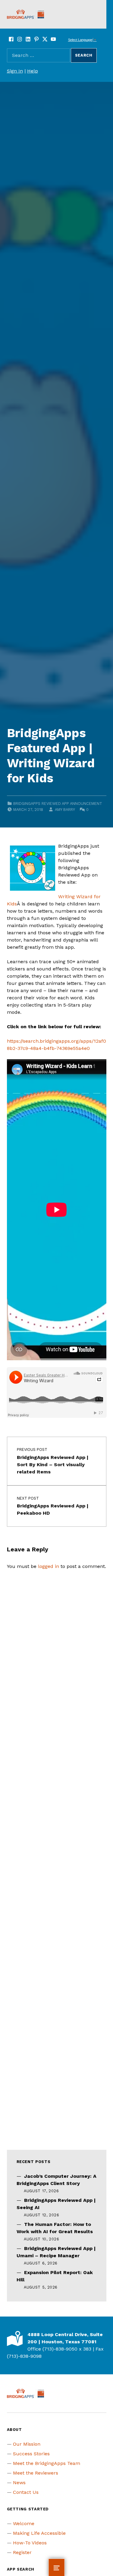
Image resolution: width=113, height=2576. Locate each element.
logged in (49, 1566)
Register (22, 2552)
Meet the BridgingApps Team (47, 2463)
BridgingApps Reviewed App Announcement (58, 804)
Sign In (15, 71)
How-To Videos (30, 2543)
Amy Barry (65, 810)
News (19, 2483)
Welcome (24, 2523)
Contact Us (26, 2492)
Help (33, 71)
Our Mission (27, 2444)
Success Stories (31, 2454)
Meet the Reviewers (36, 2473)
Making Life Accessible (39, 2533)
